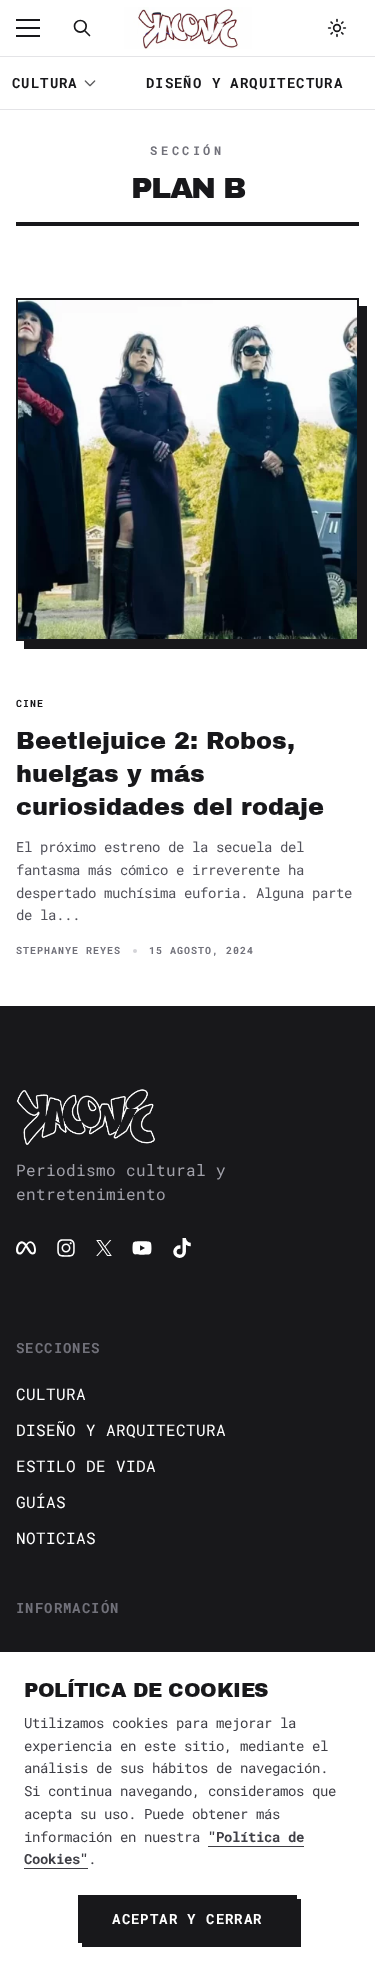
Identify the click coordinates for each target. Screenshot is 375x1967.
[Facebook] (26, 1248)
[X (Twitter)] (104, 1248)
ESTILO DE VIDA (86, 1465)
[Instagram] (66, 1248)
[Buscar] (82, 28)
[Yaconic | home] (187, 1116)
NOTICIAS (56, 1537)
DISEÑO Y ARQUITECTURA (244, 82)
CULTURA (45, 82)
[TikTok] (182, 1248)
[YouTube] (142, 1248)
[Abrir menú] (38, 28)
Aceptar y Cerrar (187, 1918)
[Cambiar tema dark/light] (337, 28)
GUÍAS (41, 1501)
